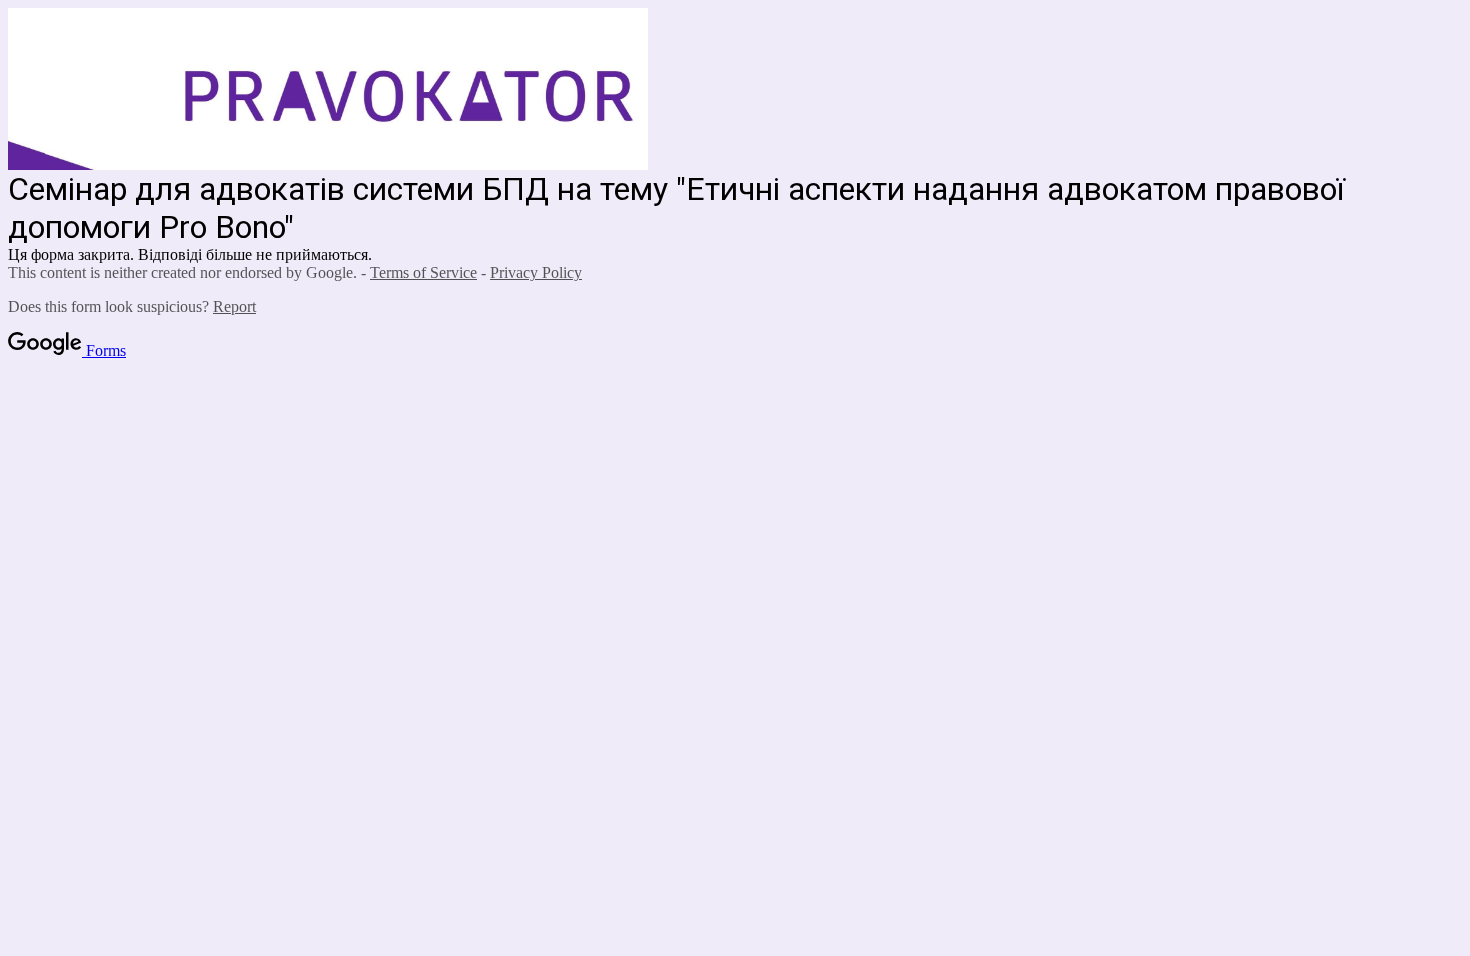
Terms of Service (423, 272)
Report (234, 306)
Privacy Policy (536, 272)
